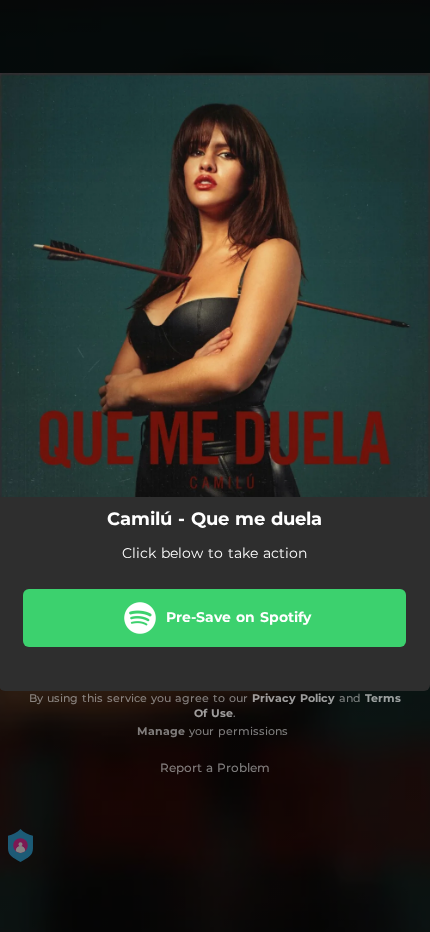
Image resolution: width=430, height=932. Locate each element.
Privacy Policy (293, 698)
